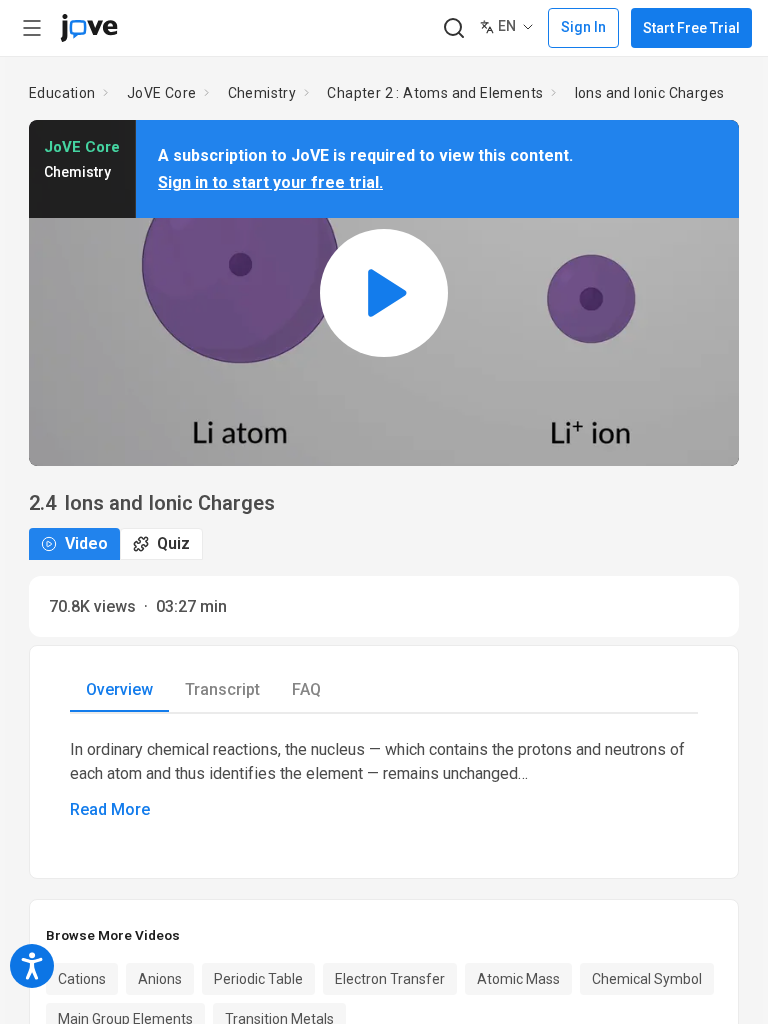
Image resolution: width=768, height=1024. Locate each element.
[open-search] (453, 28)
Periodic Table (258, 979)
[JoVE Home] (89, 28)
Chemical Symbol (647, 979)
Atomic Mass (518, 979)
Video (86, 543)
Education (62, 93)
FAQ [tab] (306, 689)
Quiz (173, 543)
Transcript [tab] (222, 689)
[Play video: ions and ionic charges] (384, 292)
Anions (160, 979)
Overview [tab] (119, 689)
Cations (82, 979)
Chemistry (262, 93)
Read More (110, 809)
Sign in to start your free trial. (270, 182)
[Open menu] (32, 28)
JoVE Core (162, 93)
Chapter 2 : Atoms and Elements (435, 93)
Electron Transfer (390, 979)
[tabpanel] (384, 780)
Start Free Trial (691, 28)
